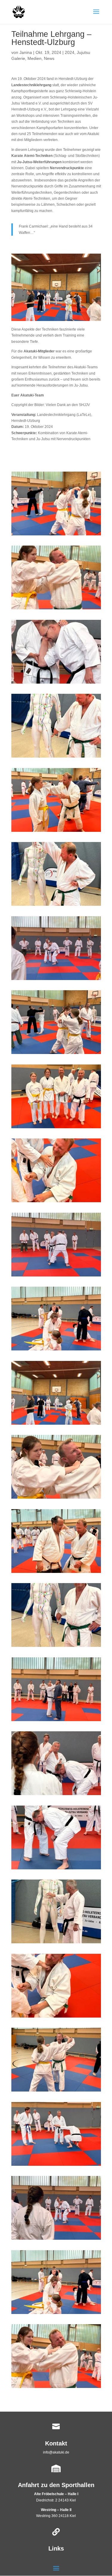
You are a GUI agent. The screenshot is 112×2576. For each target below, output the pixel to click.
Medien (34, 58)
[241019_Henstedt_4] (56, 758)
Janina (26, 52)
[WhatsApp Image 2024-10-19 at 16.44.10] (56, 1350)
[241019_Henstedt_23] (56, 535)
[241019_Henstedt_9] (56, 832)
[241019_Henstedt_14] (56, 684)
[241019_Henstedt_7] (56, 906)
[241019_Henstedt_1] (56, 609)
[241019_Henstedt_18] (56, 1425)
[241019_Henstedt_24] (56, 1054)
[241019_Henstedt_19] (56, 2240)
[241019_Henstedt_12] (56, 1869)
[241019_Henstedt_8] (56, 1721)
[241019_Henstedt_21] (56, 1276)
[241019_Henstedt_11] (56, 1573)
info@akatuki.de (56, 2452)
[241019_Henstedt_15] (56, 2018)
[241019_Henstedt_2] (56, 2388)
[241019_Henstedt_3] (56, 1128)
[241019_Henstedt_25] (56, 2314)
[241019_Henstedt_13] (56, 1795)
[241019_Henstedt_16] (56, 1943)
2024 (70, 52)
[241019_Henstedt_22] (56, 2166)
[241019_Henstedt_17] (56, 980)
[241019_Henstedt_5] (56, 1499)
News (49, 58)
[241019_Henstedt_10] (56, 1202)
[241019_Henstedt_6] (56, 1647)
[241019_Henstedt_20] (56, 2092)
